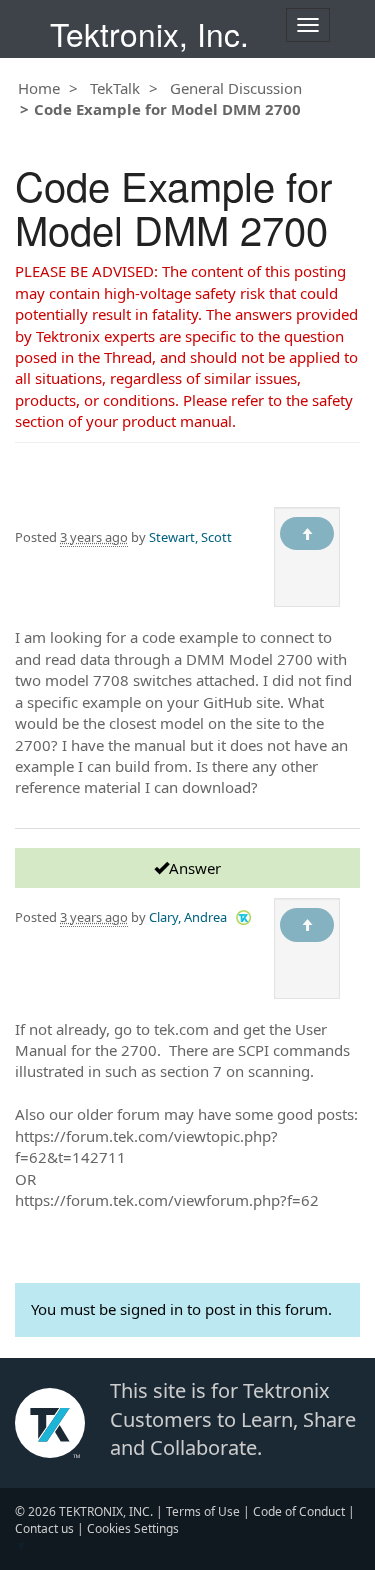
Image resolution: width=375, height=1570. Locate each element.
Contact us (44, 1528)
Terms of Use (203, 1511)
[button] (243, 916)
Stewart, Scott (190, 537)
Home (39, 88)
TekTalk (115, 88)
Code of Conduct (299, 1511)
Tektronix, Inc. (149, 33)
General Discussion (236, 88)
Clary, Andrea (188, 917)
